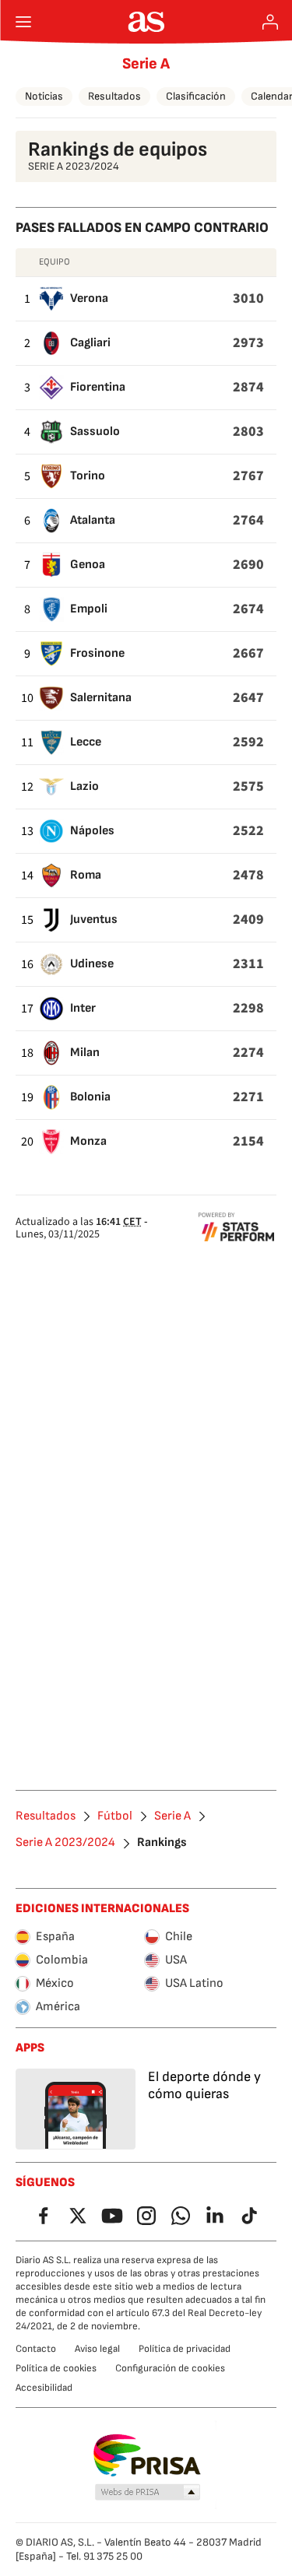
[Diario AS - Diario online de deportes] (146, 22)
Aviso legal (97, 2349)
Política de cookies (56, 2368)
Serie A (146, 64)
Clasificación (196, 96)
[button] (147, 2493)
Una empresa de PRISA (146, 2455)
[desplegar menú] (23, 22)
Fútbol (115, 1816)
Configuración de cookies (170, 2368)
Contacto (36, 2349)
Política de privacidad (185, 2349)
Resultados (114, 96)
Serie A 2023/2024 (65, 1843)
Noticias (44, 96)
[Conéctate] (270, 22)
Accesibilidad (44, 2388)
